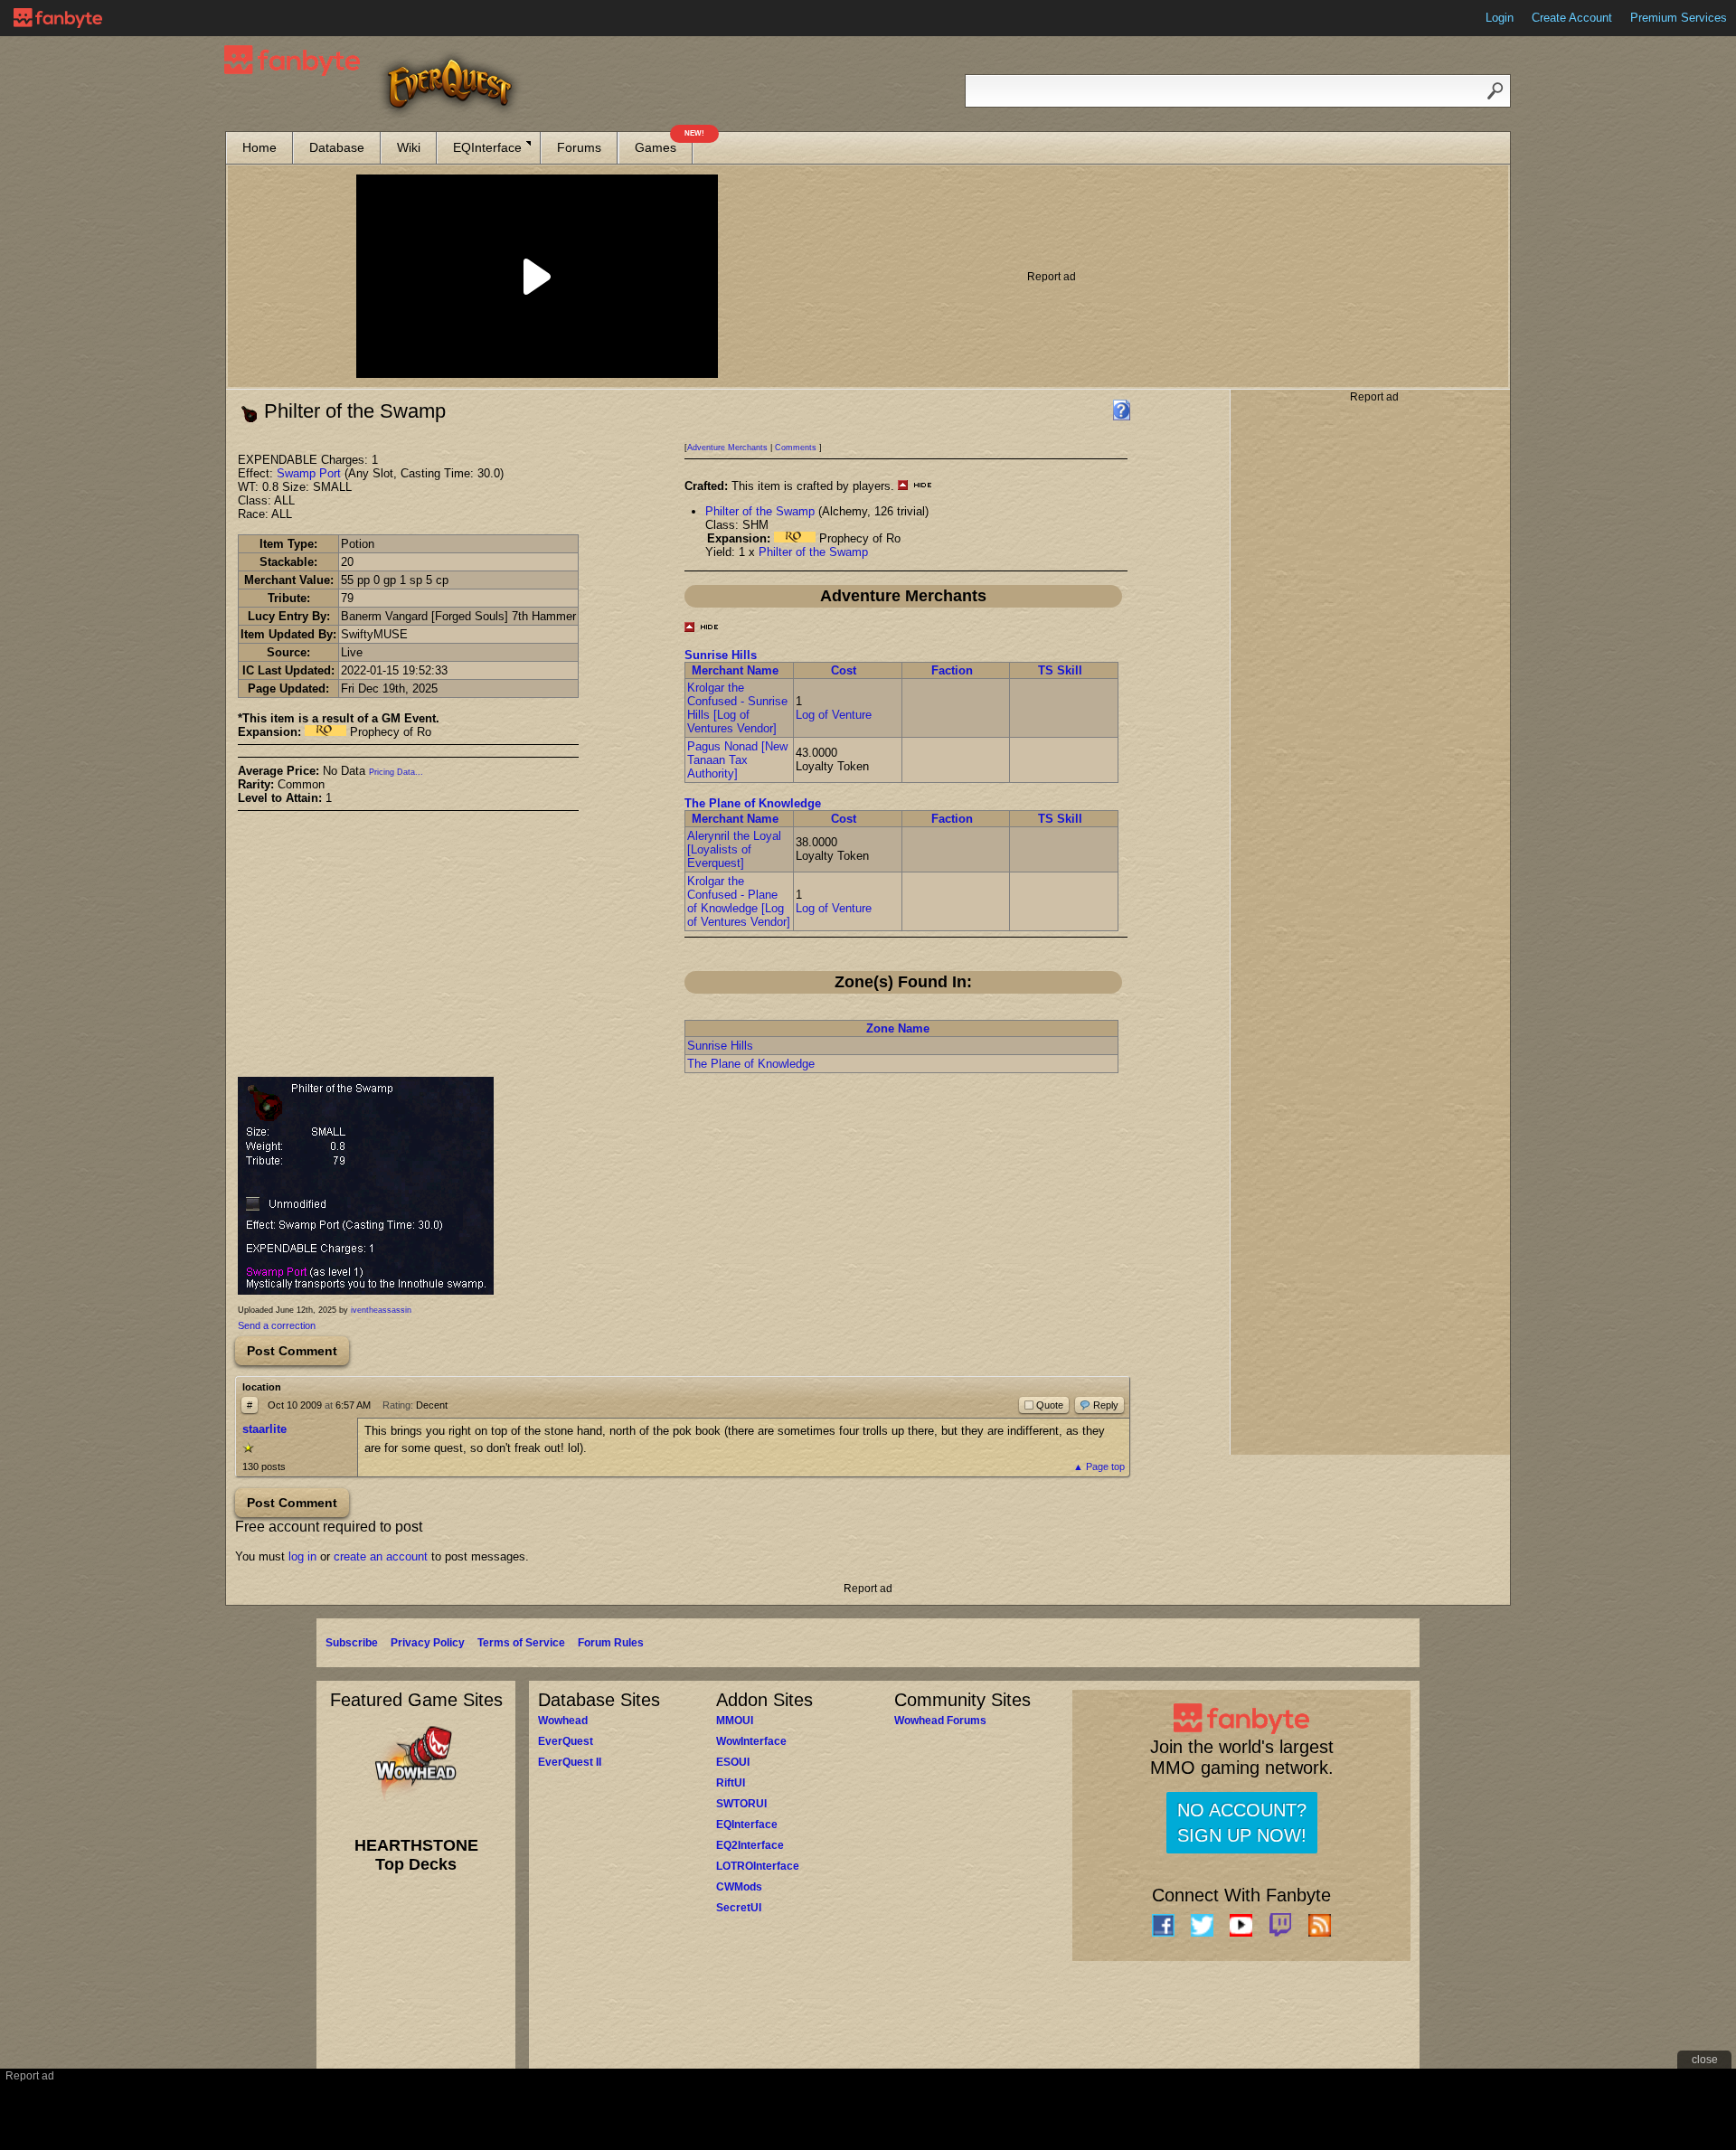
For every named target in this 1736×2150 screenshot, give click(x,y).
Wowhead (563, 1721)
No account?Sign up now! (1242, 1823)
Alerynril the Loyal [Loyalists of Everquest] (734, 849)
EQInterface (487, 147)
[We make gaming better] (58, 18)
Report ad (1052, 277)
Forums (579, 147)
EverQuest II (570, 1762)
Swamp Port (309, 473)
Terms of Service (521, 1643)
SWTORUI (741, 1804)
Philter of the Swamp (760, 511)
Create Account (1572, 18)
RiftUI (731, 1783)
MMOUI (735, 1721)
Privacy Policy (428, 1643)
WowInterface (751, 1741)
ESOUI (733, 1762)
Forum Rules (611, 1643)
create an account (381, 1556)
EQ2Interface (750, 1845)
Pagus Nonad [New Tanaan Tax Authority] (737, 760)
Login (1500, 18)
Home (259, 147)
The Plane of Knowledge (753, 803)
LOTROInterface (758, 1866)
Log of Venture (834, 715)
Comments (796, 448)
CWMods (739, 1887)
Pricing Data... (396, 772)
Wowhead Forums (940, 1721)
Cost (844, 670)
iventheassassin (381, 1310)
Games (664, 143)
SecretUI (739, 1908)
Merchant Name (735, 670)
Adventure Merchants (727, 448)
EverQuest (566, 1741)
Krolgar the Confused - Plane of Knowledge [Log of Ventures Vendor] (739, 901)
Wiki (409, 147)
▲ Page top (1099, 1466)
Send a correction (277, 1325)
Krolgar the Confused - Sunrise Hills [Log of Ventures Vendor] (737, 708)
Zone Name (898, 1028)
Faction (952, 670)
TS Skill (1060, 670)
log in (302, 1556)
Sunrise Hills (721, 655)
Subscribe (352, 1643)
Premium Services (1679, 18)
